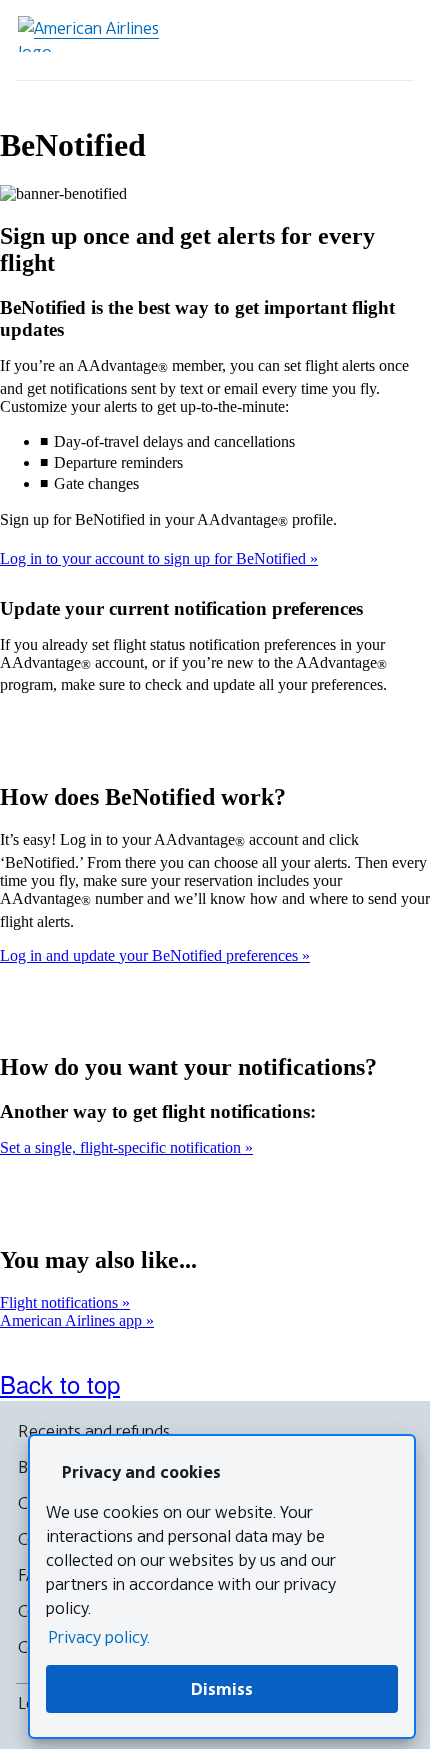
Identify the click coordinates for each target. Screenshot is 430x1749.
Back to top (60, 1383)
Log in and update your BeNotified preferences (151, 955)
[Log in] (334, 40)
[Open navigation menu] (390, 40)
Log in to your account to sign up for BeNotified (155, 558)
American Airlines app (73, 1320)
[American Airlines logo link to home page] (96, 34)
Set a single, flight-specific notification (122, 1147)
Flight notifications (61, 1302)
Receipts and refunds (94, 1431)
